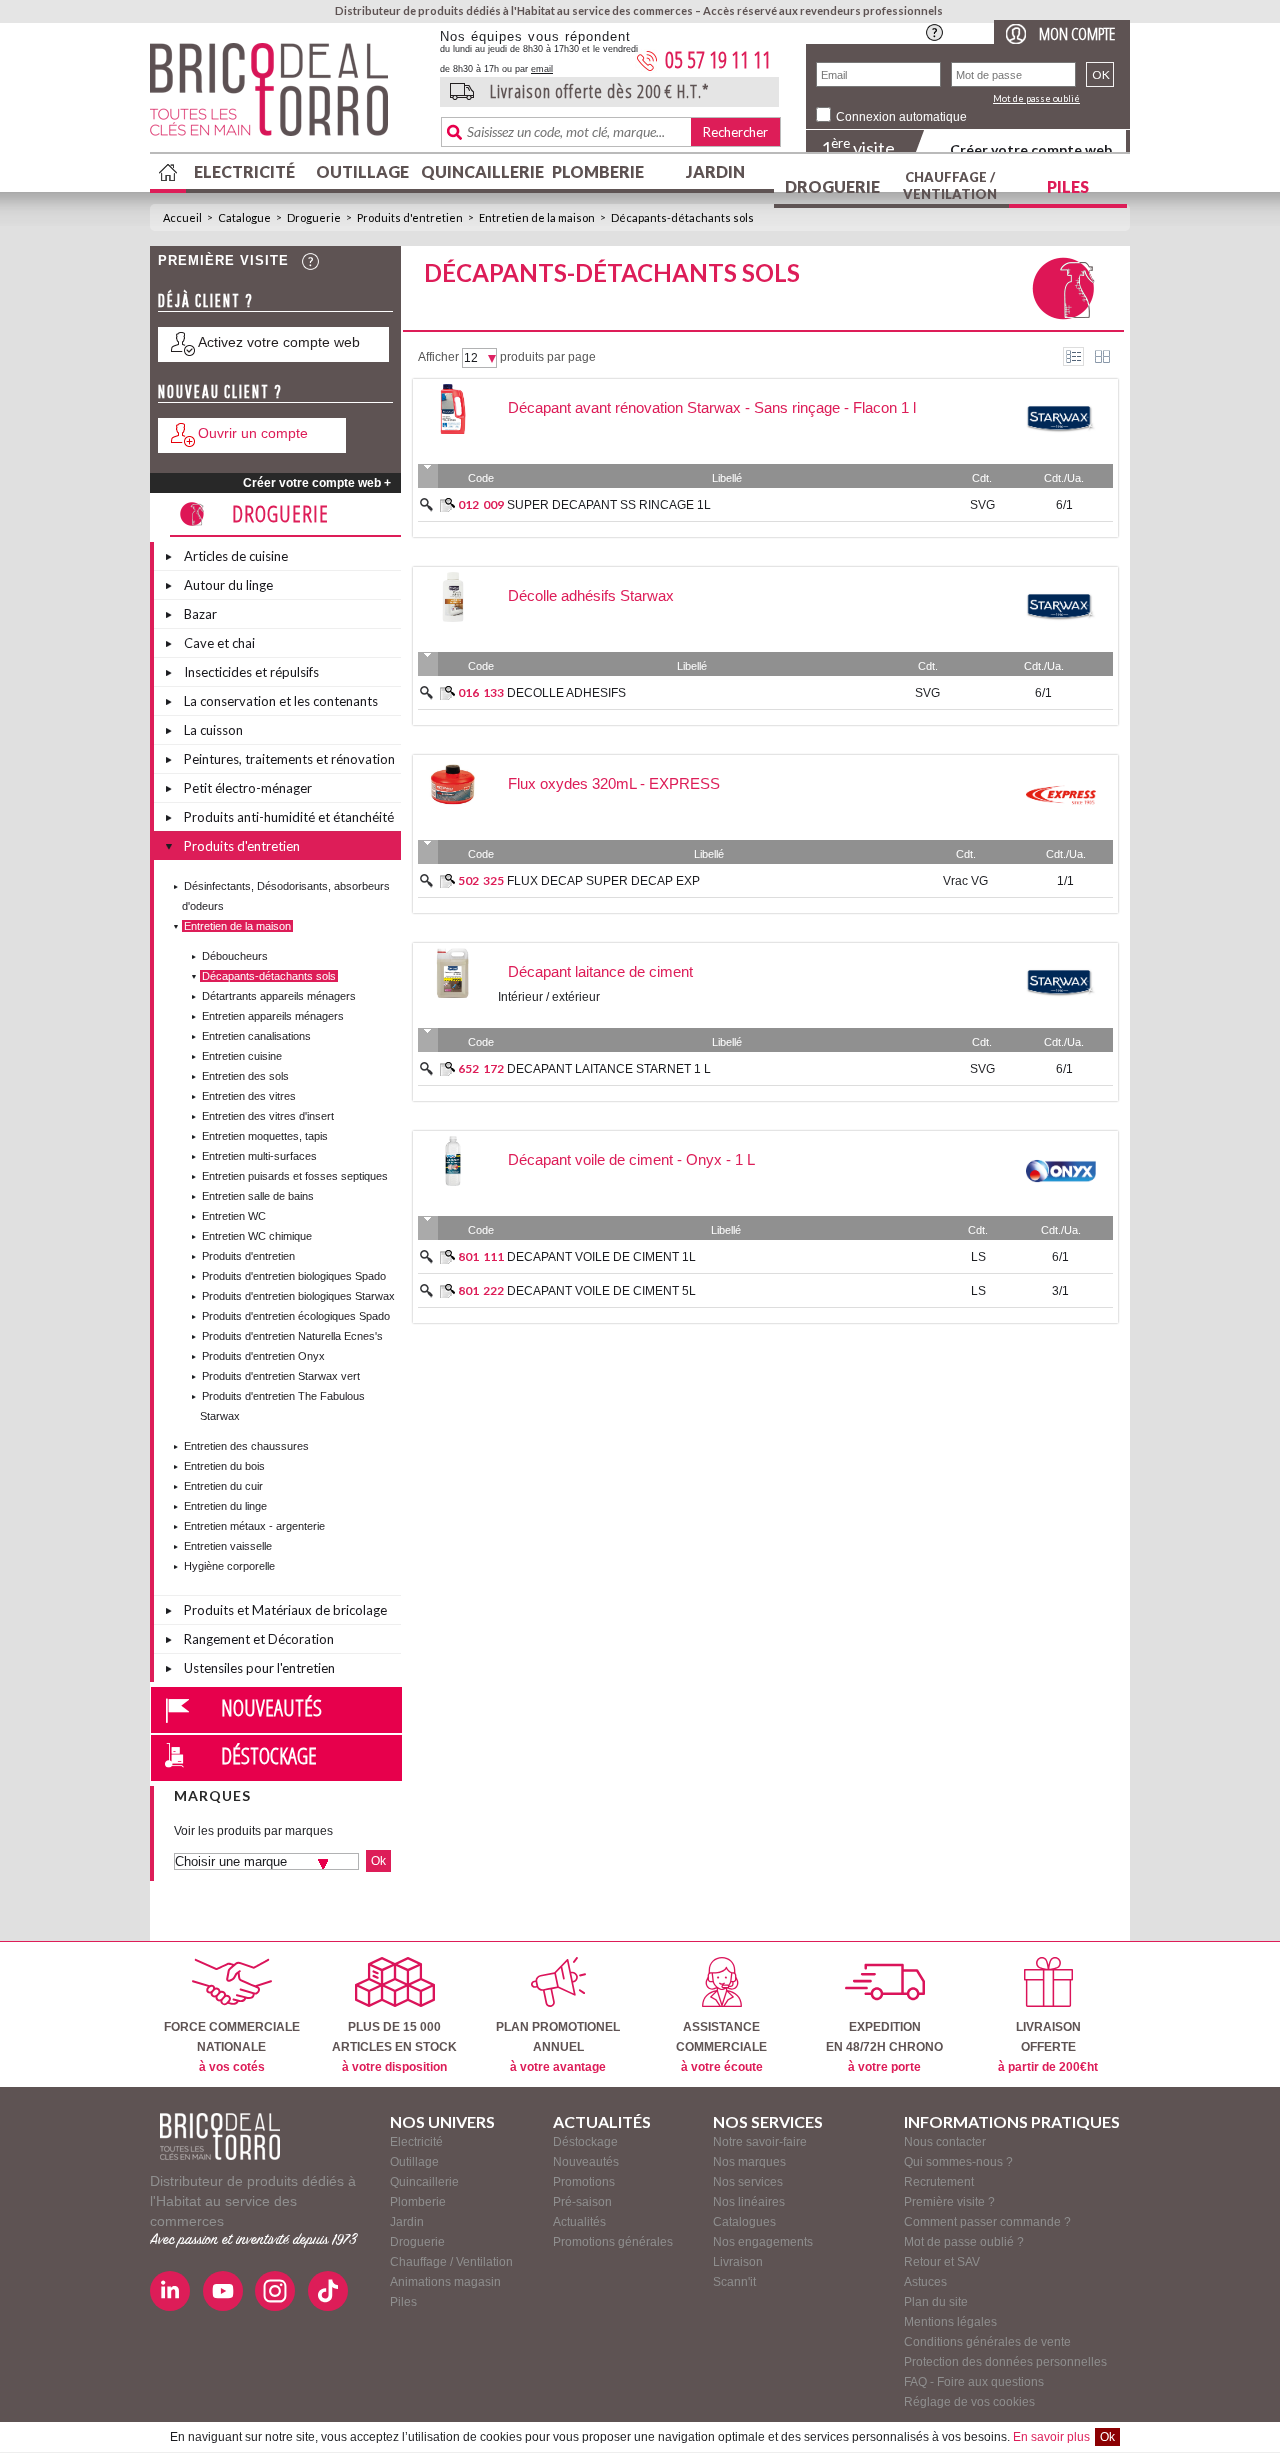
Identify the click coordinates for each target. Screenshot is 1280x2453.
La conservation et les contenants (281, 701)
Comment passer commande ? (987, 2222)
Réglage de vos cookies (969, 2402)
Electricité (244, 171)
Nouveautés (271, 1707)
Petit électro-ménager (248, 788)
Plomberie (598, 171)
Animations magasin (445, 2282)
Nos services (748, 2182)
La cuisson (213, 730)
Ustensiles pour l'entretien (259, 1668)
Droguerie (832, 186)
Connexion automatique (901, 117)
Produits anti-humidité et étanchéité (289, 817)
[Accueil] (220, 2136)
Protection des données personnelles (1005, 2362)
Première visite (223, 260)
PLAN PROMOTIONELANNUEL (558, 2047)
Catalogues (744, 2222)
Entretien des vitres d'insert (268, 1116)
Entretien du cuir (223, 1486)
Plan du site (936, 2302)
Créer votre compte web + (317, 483)
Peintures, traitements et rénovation (289, 759)
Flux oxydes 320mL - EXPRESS (614, 783)
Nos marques (749, 2162)
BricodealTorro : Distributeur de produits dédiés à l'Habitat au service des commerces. (287, 96)
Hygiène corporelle (229, 1566)
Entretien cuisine (242, 1056)
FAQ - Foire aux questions (974, 2382)
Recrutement (939, 2182)
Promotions (584, 2182)
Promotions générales (613, 2242)
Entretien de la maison (537, 217)
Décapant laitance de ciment (600, 971)
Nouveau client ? (220, 391)
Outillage (362, 171)
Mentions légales (950, 2322)
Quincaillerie (480, 171)
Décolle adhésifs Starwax (591, 595)
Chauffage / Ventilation (950, 185)
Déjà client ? (206, 300)
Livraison (738, 2262)
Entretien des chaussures (246, 1446)
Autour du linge (228, 585)
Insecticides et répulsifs (251, 672)
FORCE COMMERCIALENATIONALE (232, 2047)
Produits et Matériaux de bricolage (285, 1610)
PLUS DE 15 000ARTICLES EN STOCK (394, 2047)
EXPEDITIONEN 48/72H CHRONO (884, 2047)
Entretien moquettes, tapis (265, 1136)
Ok (1107, 2437)
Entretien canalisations (256, 1036)
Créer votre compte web (1031, 149)
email (542, 69)
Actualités (579, 2222)
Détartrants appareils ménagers (279, 996)
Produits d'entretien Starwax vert (281, 1376)
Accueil (182, 217)
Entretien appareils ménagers (273, 1016)
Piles (1068, 186)
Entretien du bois (224, 1466)
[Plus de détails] (447, 505)
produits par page (548, 357)
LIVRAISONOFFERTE (1048, 2047)
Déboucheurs (235, 956)
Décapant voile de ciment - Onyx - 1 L (631, 1159)
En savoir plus (1051, 2437)
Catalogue (244, 217)
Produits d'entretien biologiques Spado (294, 1276)
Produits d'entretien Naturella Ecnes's (292, 1336)
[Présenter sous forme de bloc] (1102, 356)
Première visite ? (949, 2202)
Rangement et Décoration (259, 1639)
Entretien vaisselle (228, 1546)
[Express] (1061, 827)
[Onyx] (1061, 1203)
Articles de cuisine (236, 556)
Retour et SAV (942, 2262)
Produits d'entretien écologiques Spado (296, 1316)
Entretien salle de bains (258, 1196)
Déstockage (269, 1755)
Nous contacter (945, 2142)
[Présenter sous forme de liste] (1073, 356)
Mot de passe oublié (1036, 98)
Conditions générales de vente (987, 2342)
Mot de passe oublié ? (964, 2242)
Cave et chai (219, 643)
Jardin (715, 171)
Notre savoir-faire (760, 2142)
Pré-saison (582, 2202)
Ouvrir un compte (253, 433)
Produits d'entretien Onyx (263, 1356)
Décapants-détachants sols (682, 217)
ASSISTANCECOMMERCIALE (721, 2047)
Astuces (925, 2282)
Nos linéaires (749, 2202)
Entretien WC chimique (257, 1236)
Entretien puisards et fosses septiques (295, 1176)
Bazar (200, 614)
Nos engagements (763, 2242)
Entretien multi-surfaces (259, 1156)
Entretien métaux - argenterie (254, 1526)
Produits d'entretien (410, 217)
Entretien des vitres (249, 1096)
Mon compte (1077, 33)
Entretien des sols (245, 1076)
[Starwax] (1061, 451)
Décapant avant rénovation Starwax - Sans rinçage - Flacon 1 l (712, 407)
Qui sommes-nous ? (958, 2162)
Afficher (438, 357)
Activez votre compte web (279, 342)
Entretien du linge (225, 1506)
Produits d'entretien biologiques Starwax (298, 1296)
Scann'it (734, 2282)
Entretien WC (234, 1216)
